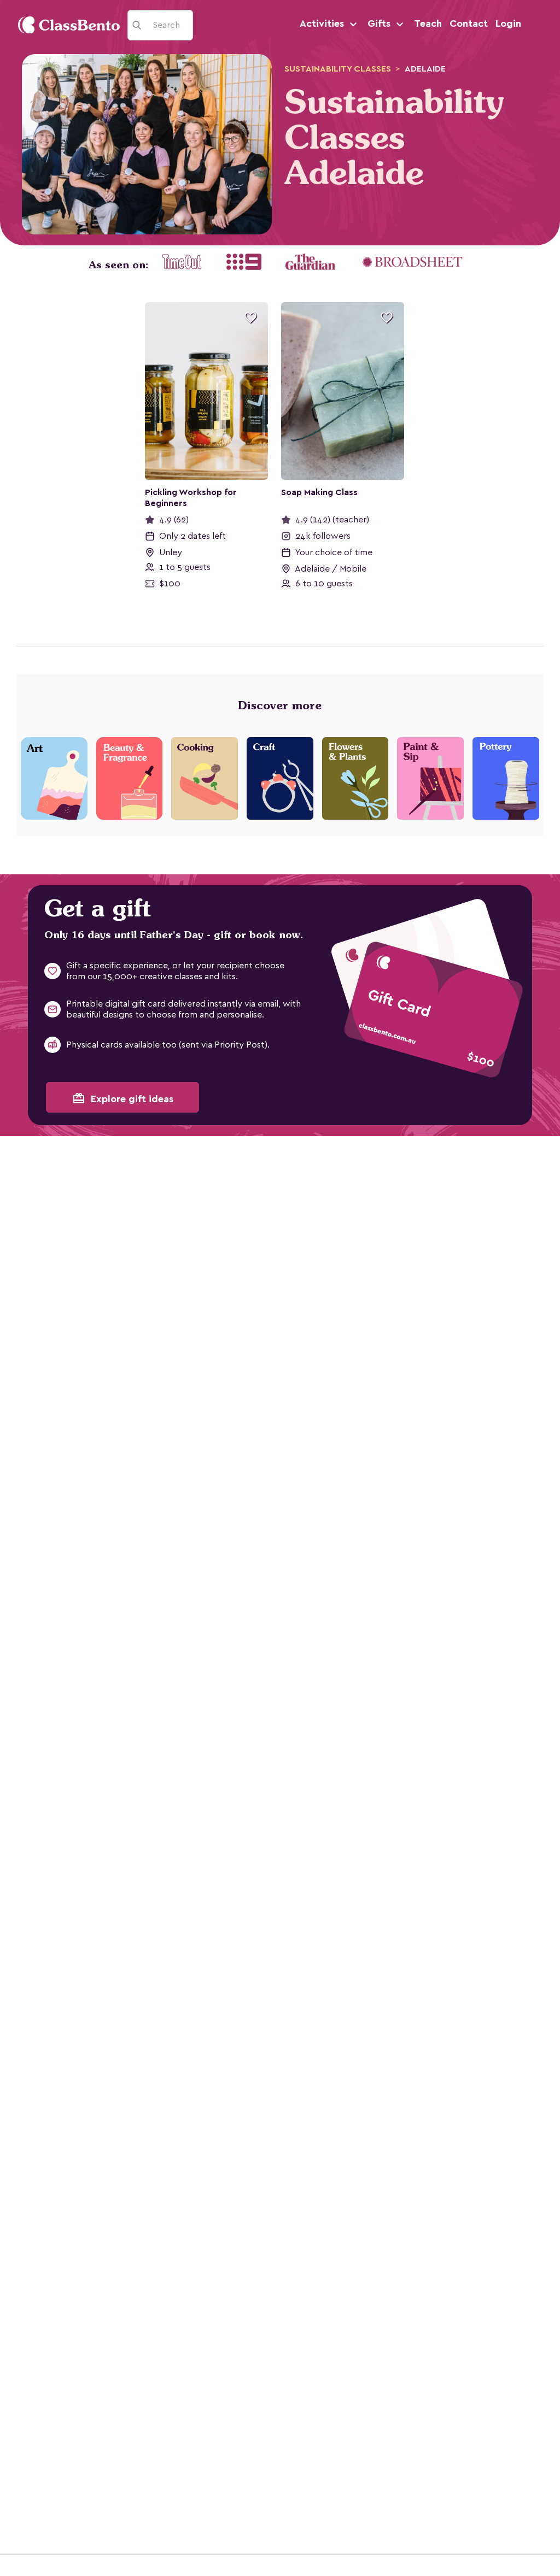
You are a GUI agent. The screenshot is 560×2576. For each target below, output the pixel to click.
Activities (323, 23)
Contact (469, 23)
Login (508, 23)
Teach (428, 23)
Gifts (380, 23)
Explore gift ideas (123, 1098)
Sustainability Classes (338, 69)
